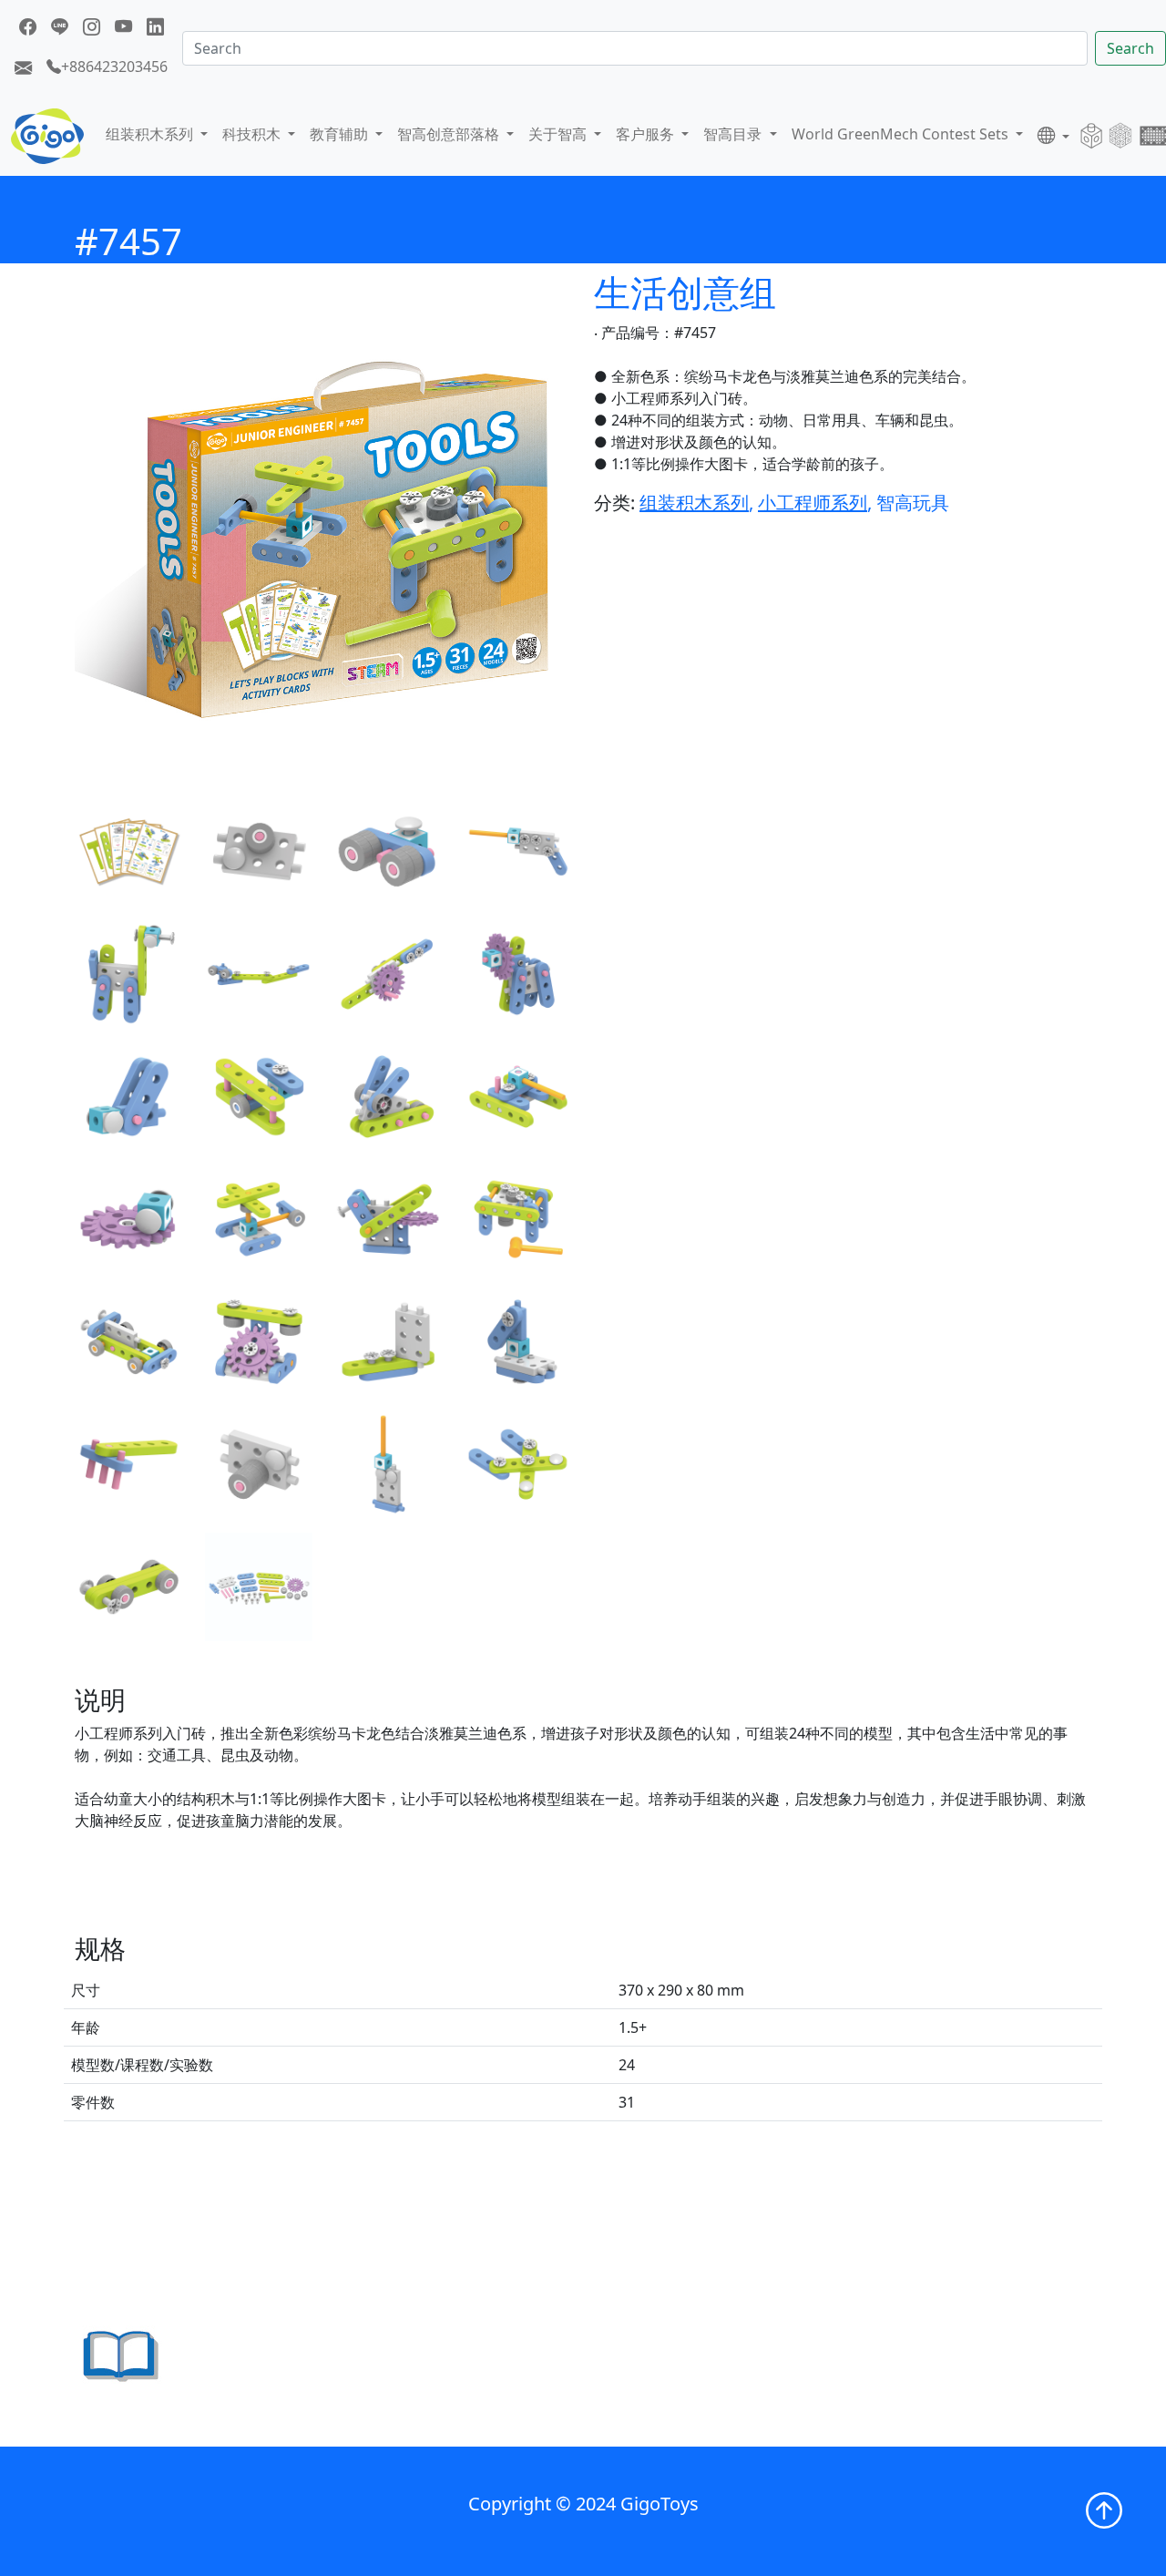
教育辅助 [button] (341, 134)
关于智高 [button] (559, 134)
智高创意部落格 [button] (450, 134)
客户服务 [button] (647, 134)
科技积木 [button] (253, 134)
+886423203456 (114, 67)
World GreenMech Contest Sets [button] (902, 134)
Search (1130, 48)
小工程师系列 (813, 503)
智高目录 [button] (734, 134)
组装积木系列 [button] (151, 134)
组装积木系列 (694, 503)
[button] (1053, 136)
